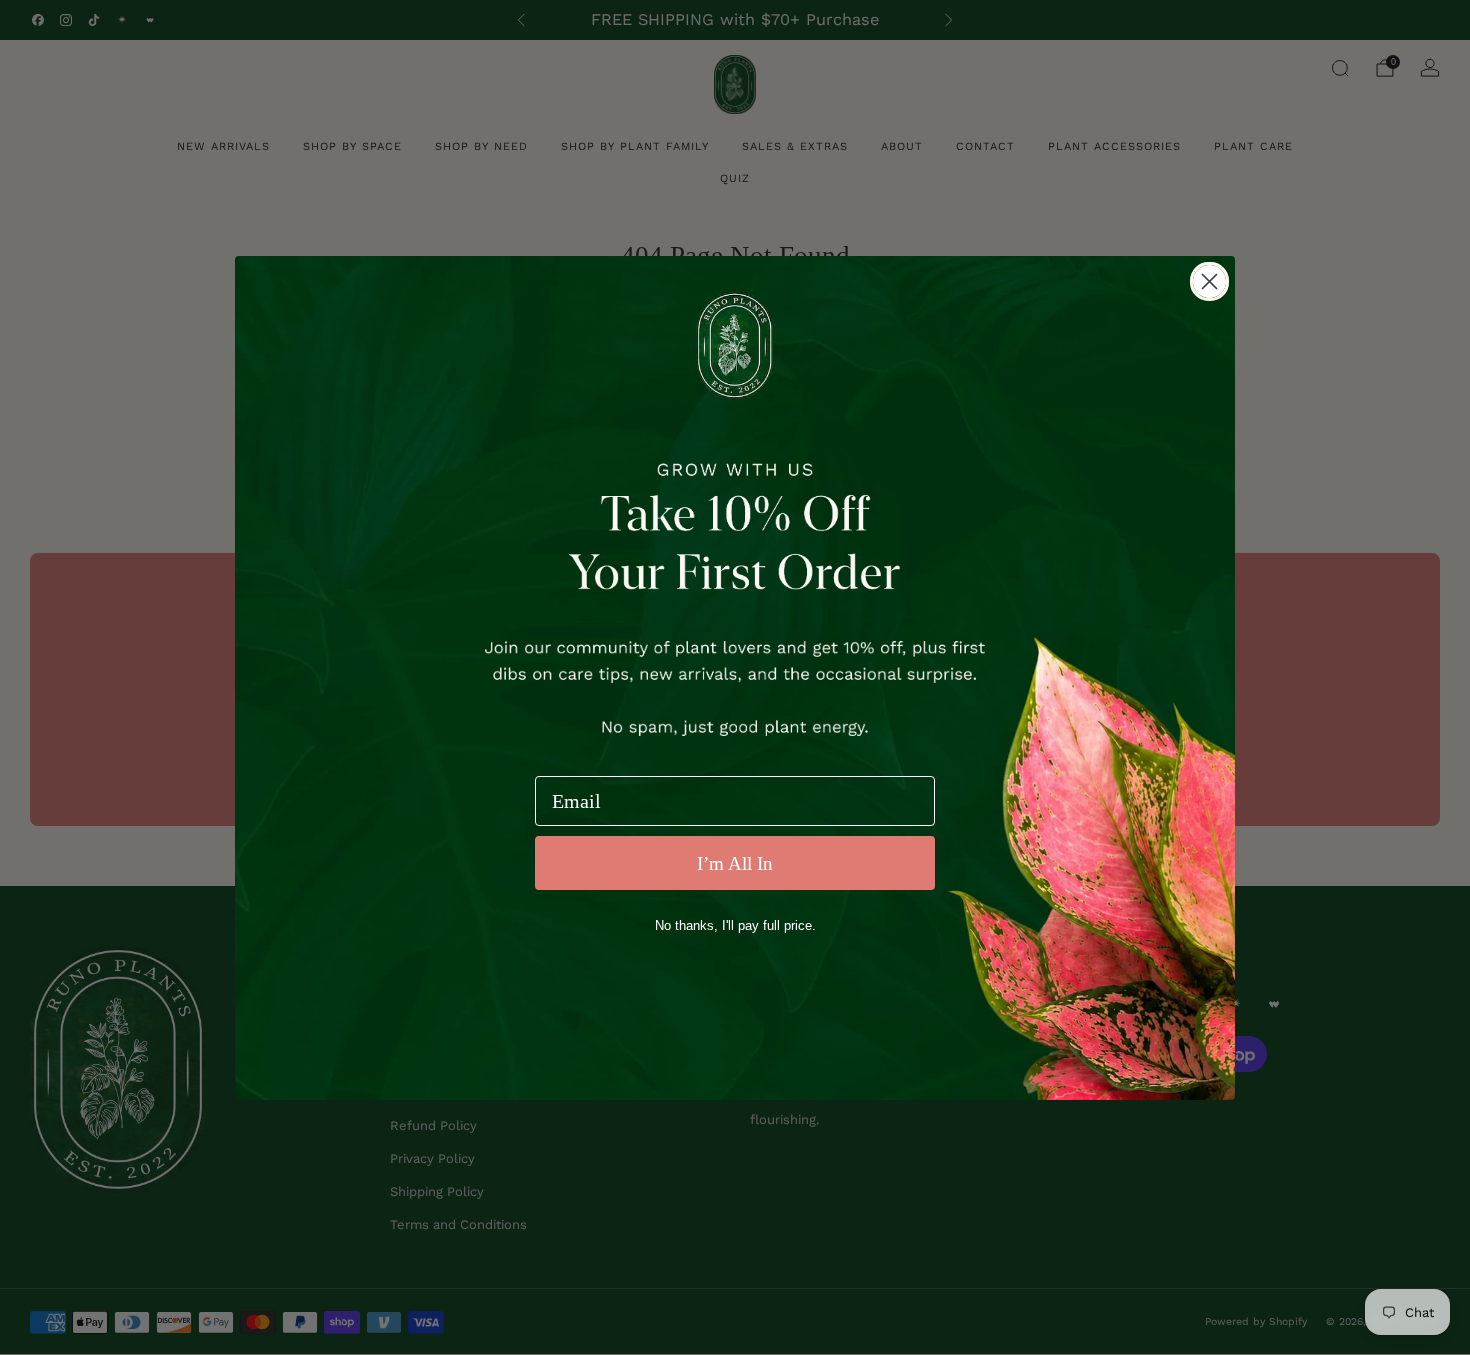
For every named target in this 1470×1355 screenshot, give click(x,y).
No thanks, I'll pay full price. (735, 925)
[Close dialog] (1209, 281)
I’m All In (735, 863)
